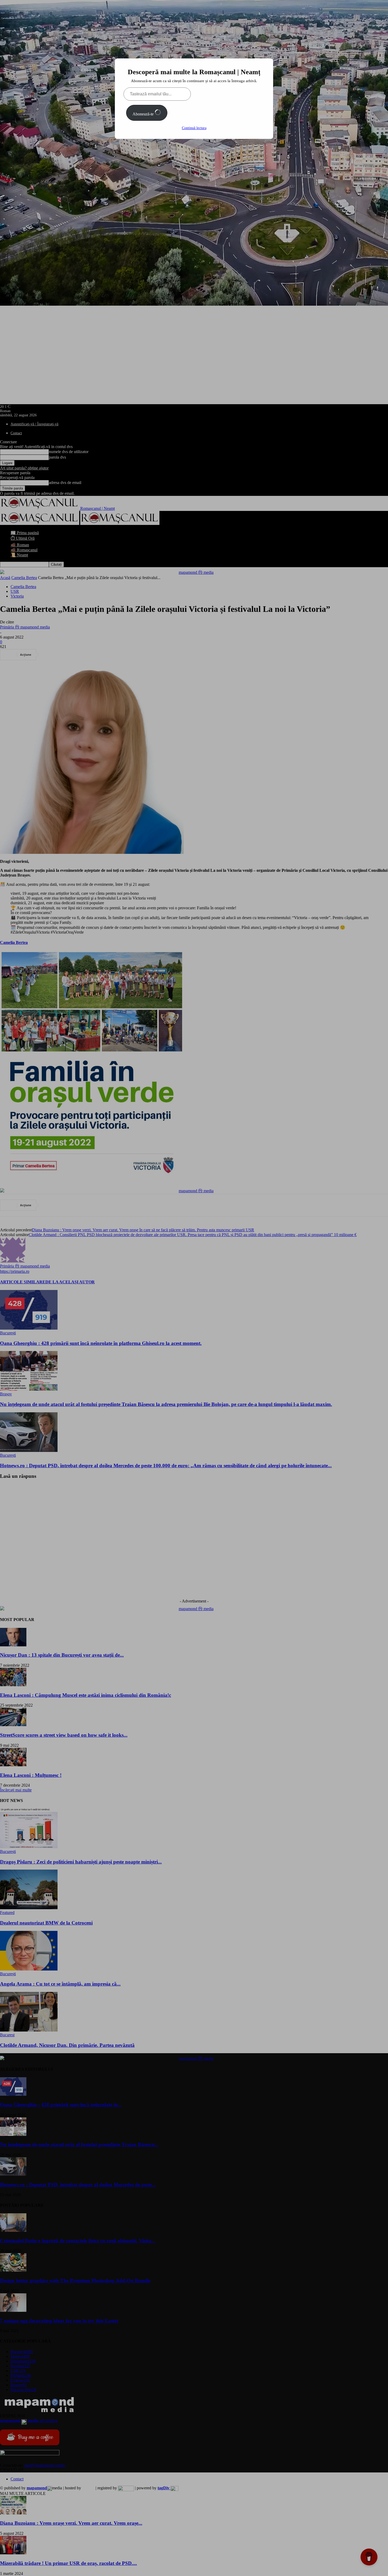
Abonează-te (144, 114)
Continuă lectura (194, 128)
